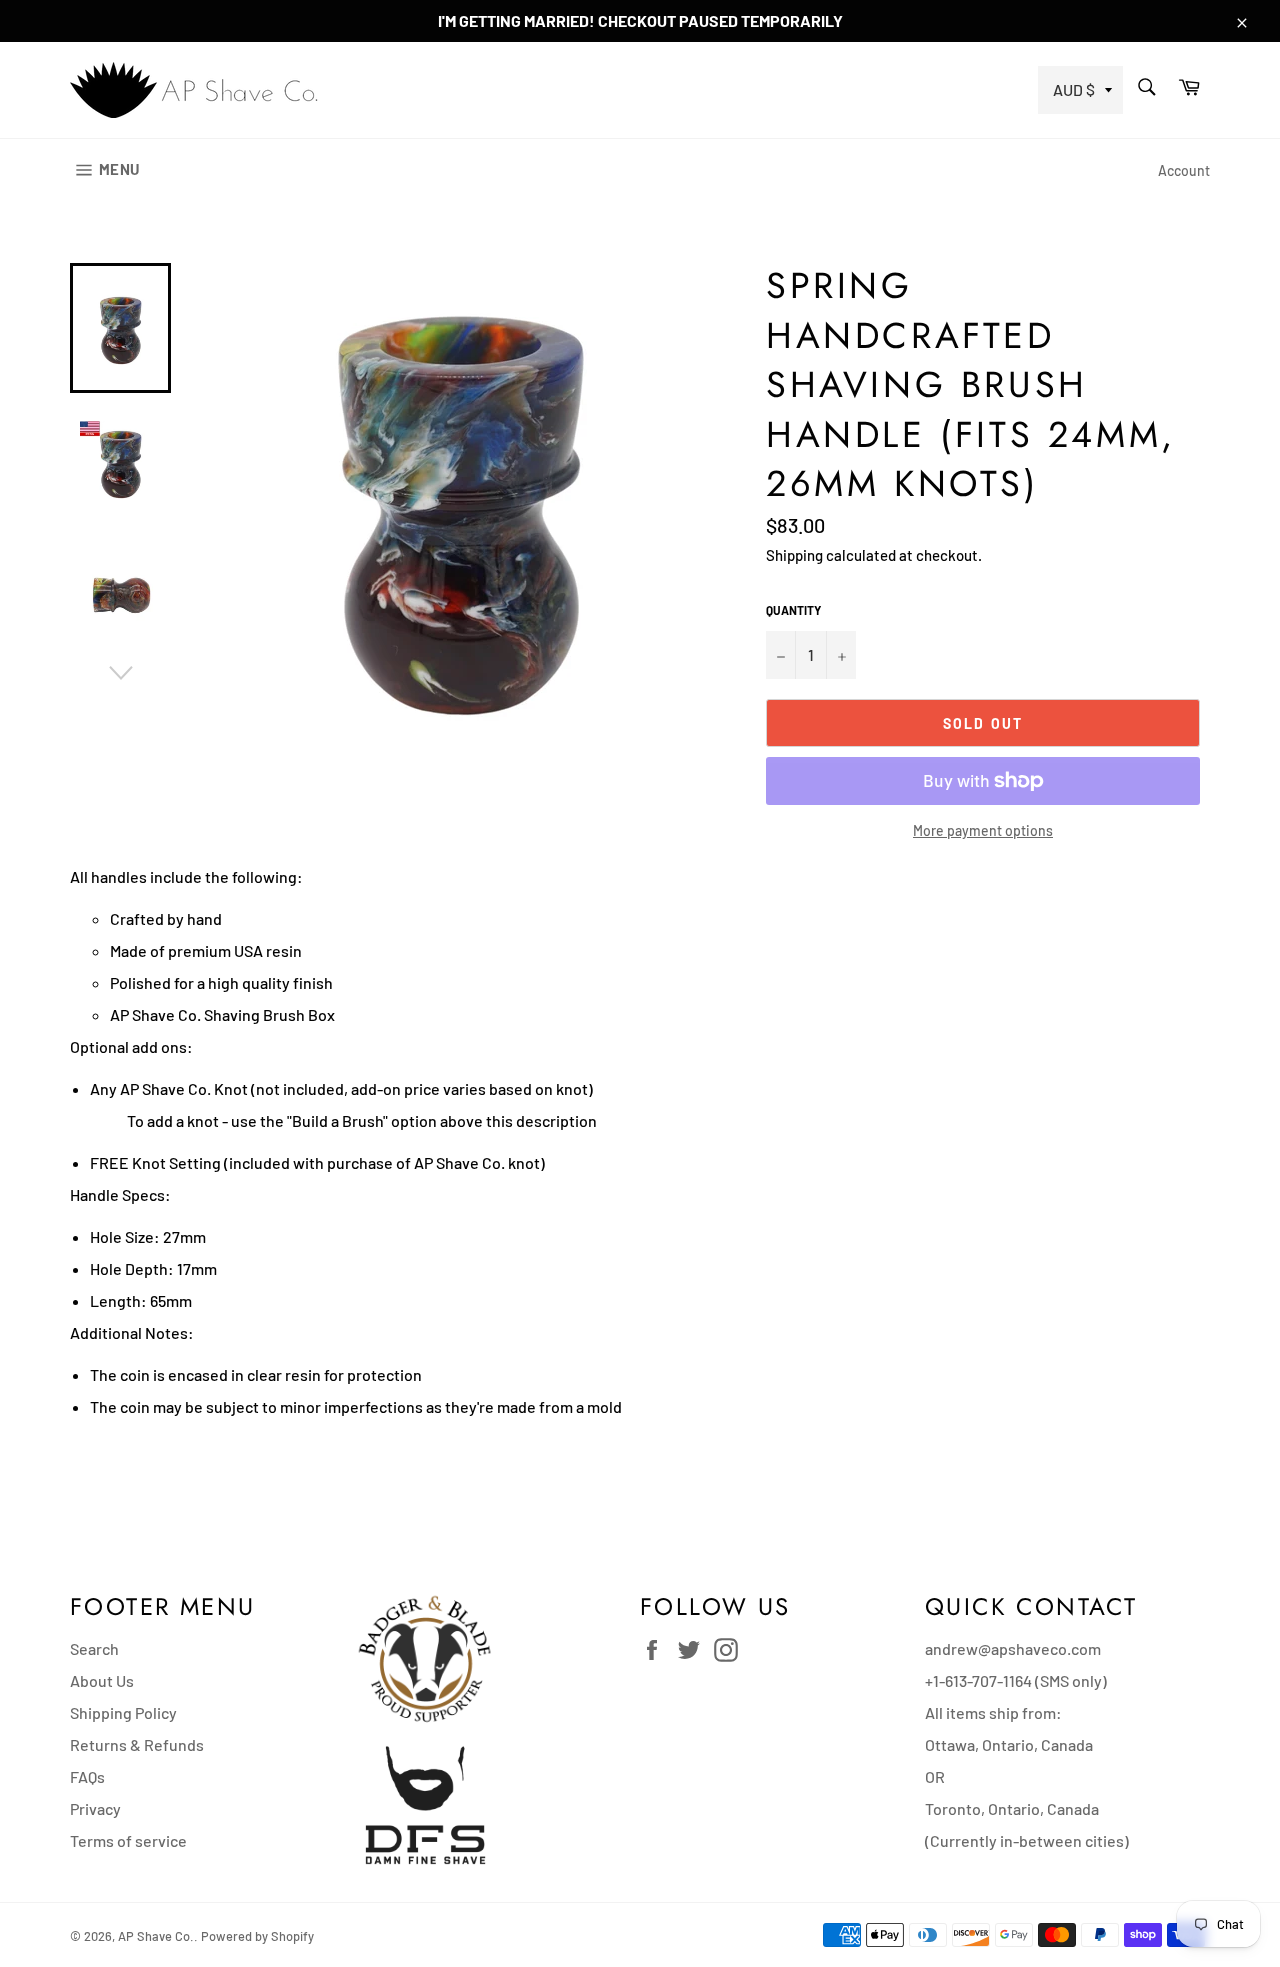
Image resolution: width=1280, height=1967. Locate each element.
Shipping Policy (123, 1712)
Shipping (794, 555)
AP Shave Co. (156, 1936)
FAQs (87, 1776)
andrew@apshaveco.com (1013, 1648)
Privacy (95, 1808)
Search (94, 1648)
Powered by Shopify (257, 1936)
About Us (102, 1680)
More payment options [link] (983, 830)
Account (1184, 170)
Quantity (793, 610)
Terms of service (128, 1840)
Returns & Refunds (137, 1744)
